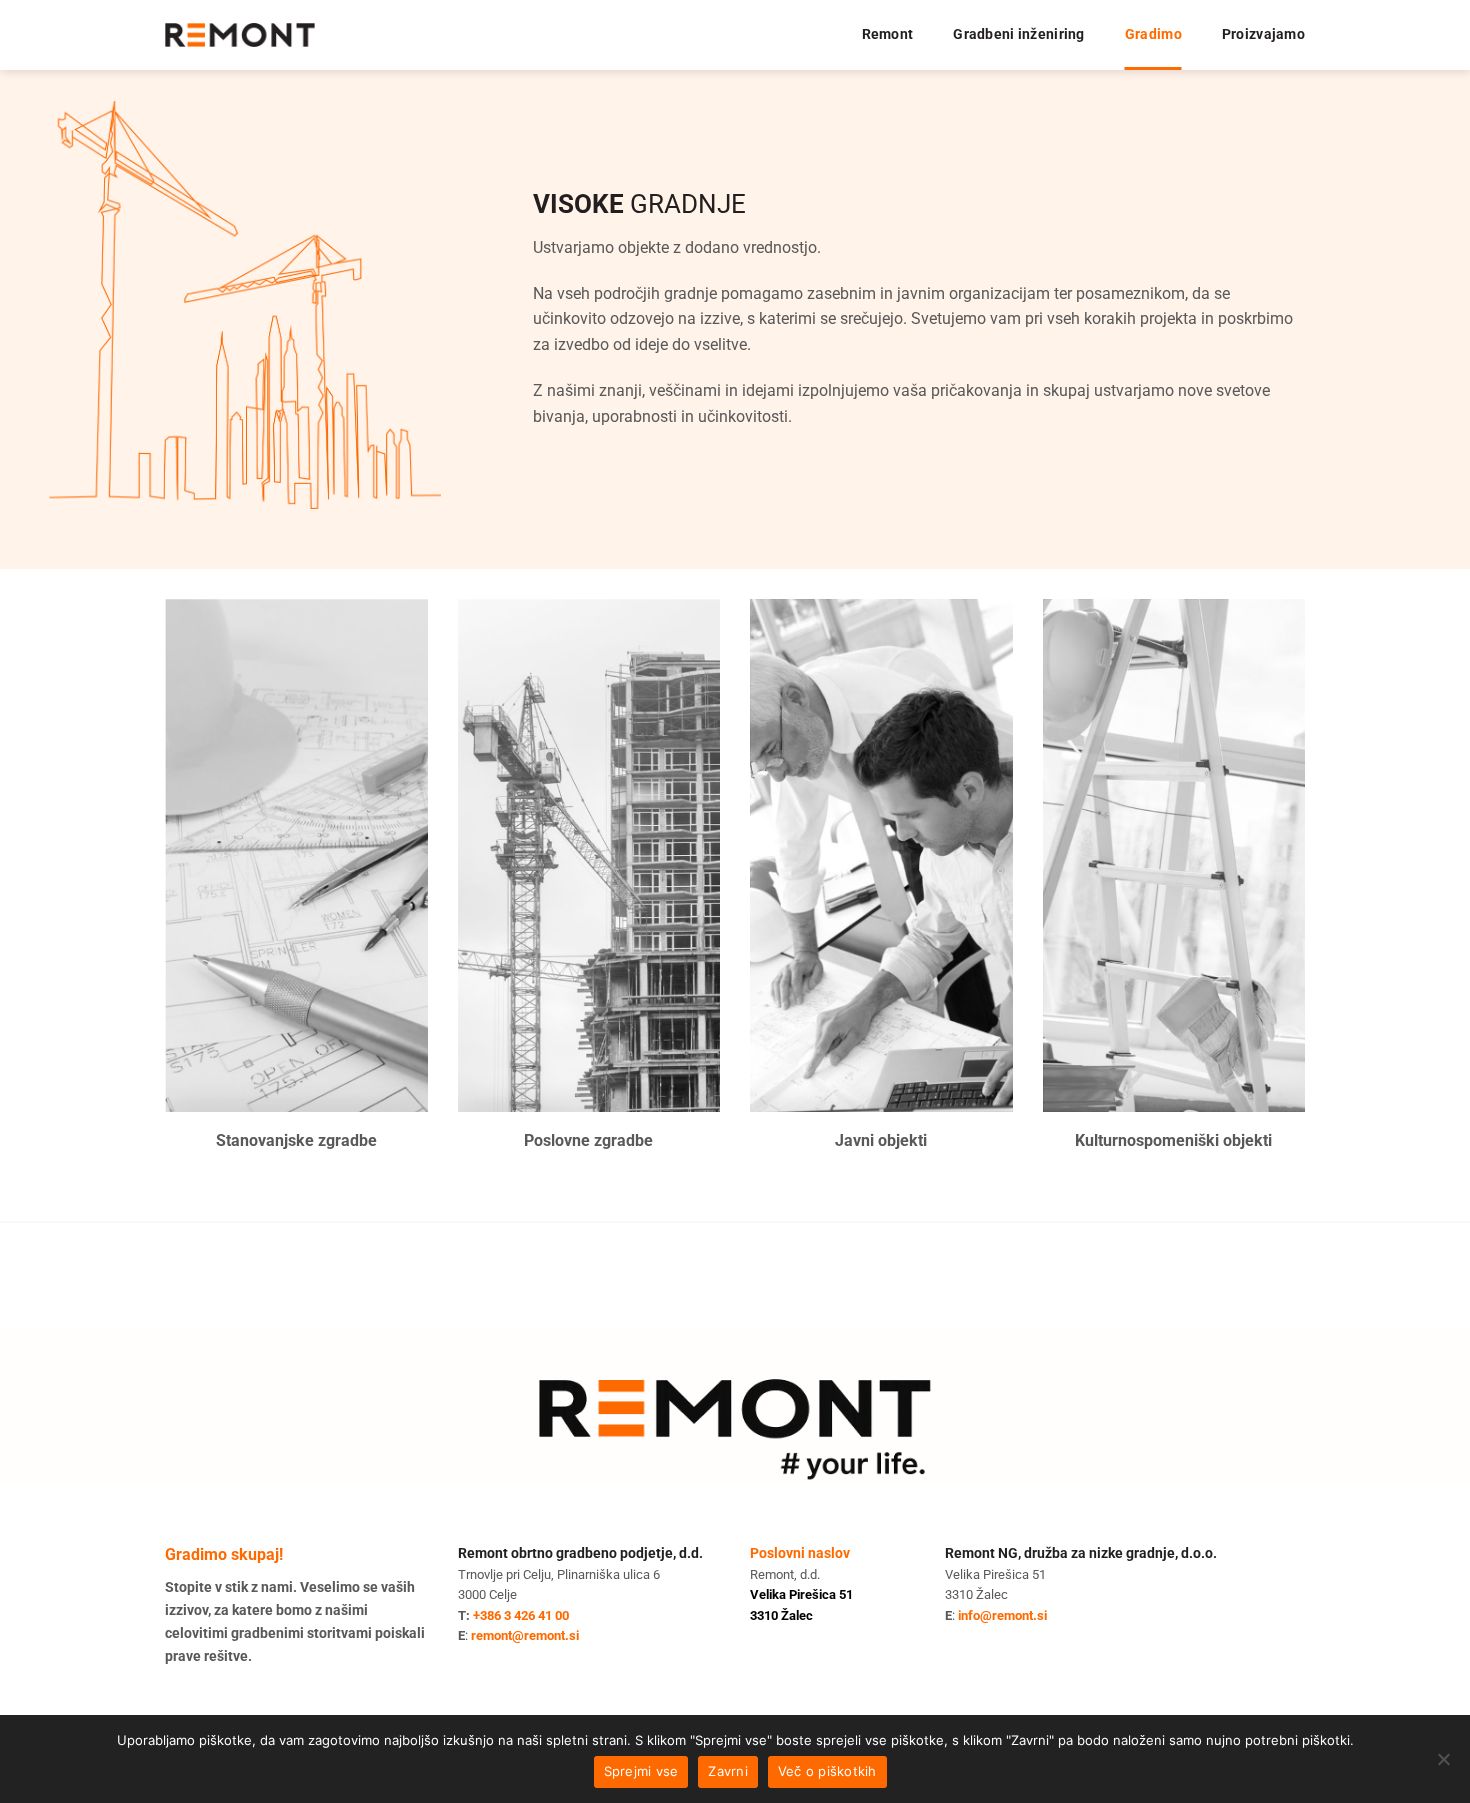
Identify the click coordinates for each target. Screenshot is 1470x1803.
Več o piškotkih (827, 1771)
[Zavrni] (1443, 1765)
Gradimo (1153, 34)
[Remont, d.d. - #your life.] (240, 35)
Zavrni (728, 1771)
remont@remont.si (525, 1635)
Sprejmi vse (641, 1771)
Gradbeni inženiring (1018, 34)
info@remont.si (1002, 1615)
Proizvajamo (1263, 34)
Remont (888, 34)
